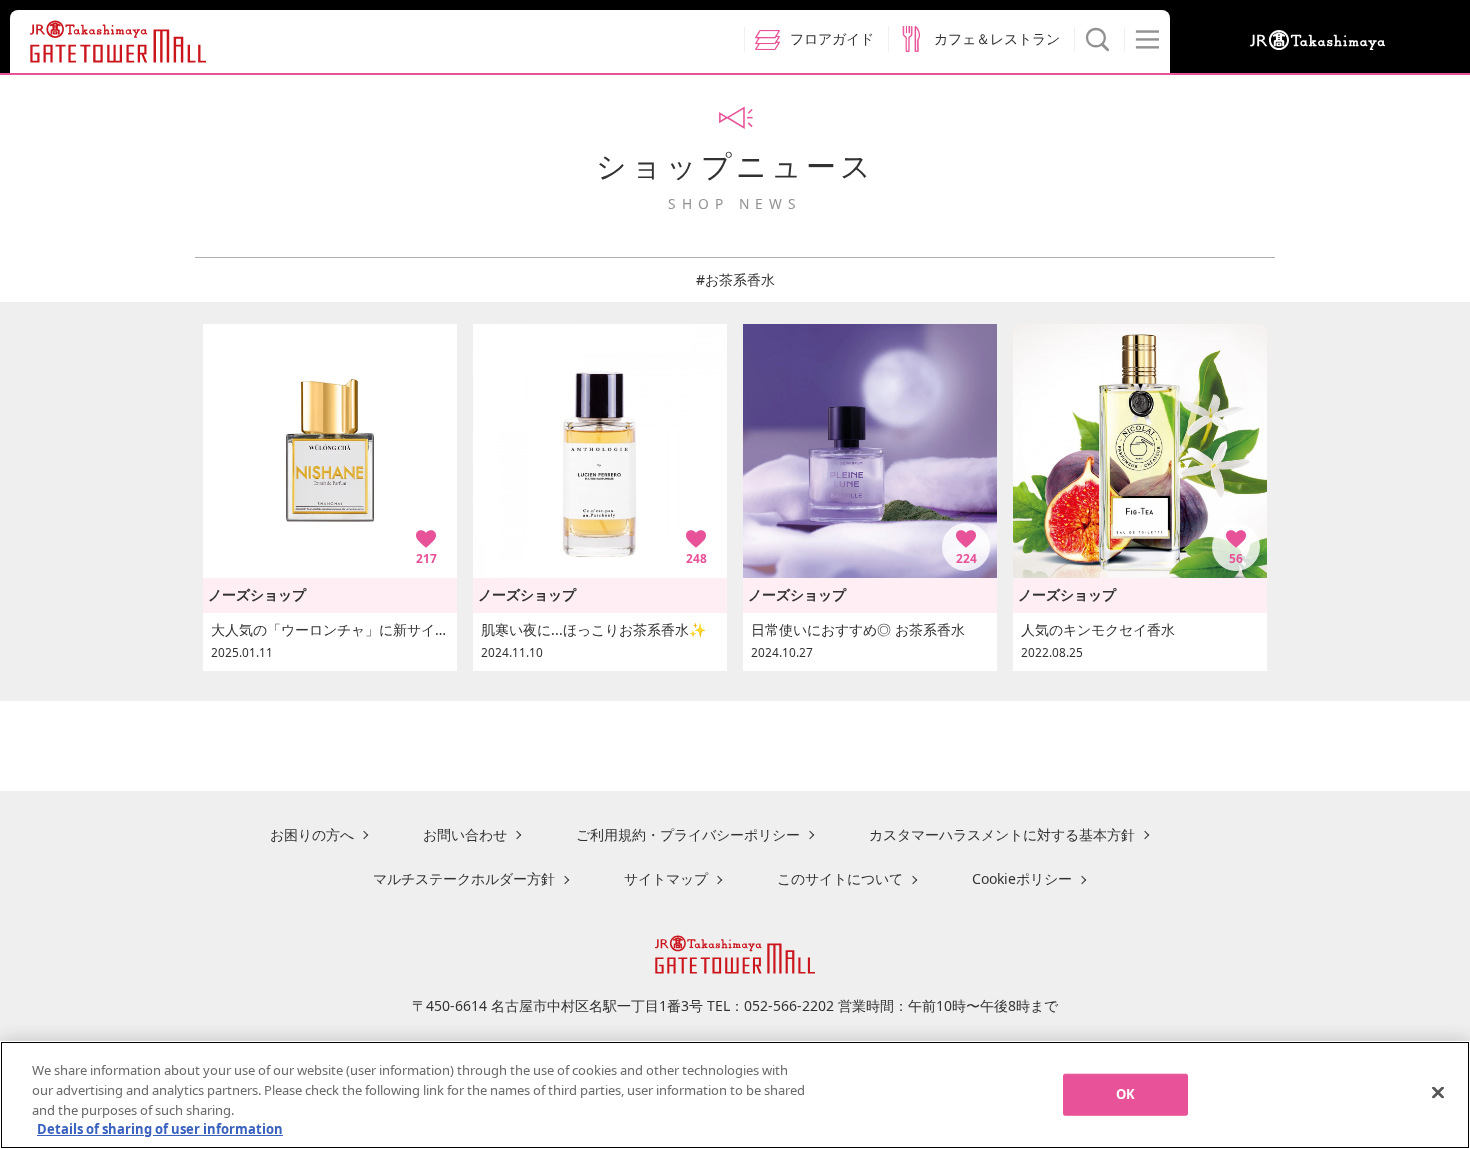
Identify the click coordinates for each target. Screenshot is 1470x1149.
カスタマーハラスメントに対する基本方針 (1002, 834)
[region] (735, 1095)
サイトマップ (666, 878)
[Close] (1438, 1092)
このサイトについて (840, 878)
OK (1125, 1094)
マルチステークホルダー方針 (464, 878)
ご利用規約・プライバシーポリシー (688, 834)
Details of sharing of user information (160, 1128)
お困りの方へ (312, 834)
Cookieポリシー (1022, 878)
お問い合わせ (465, 834)
